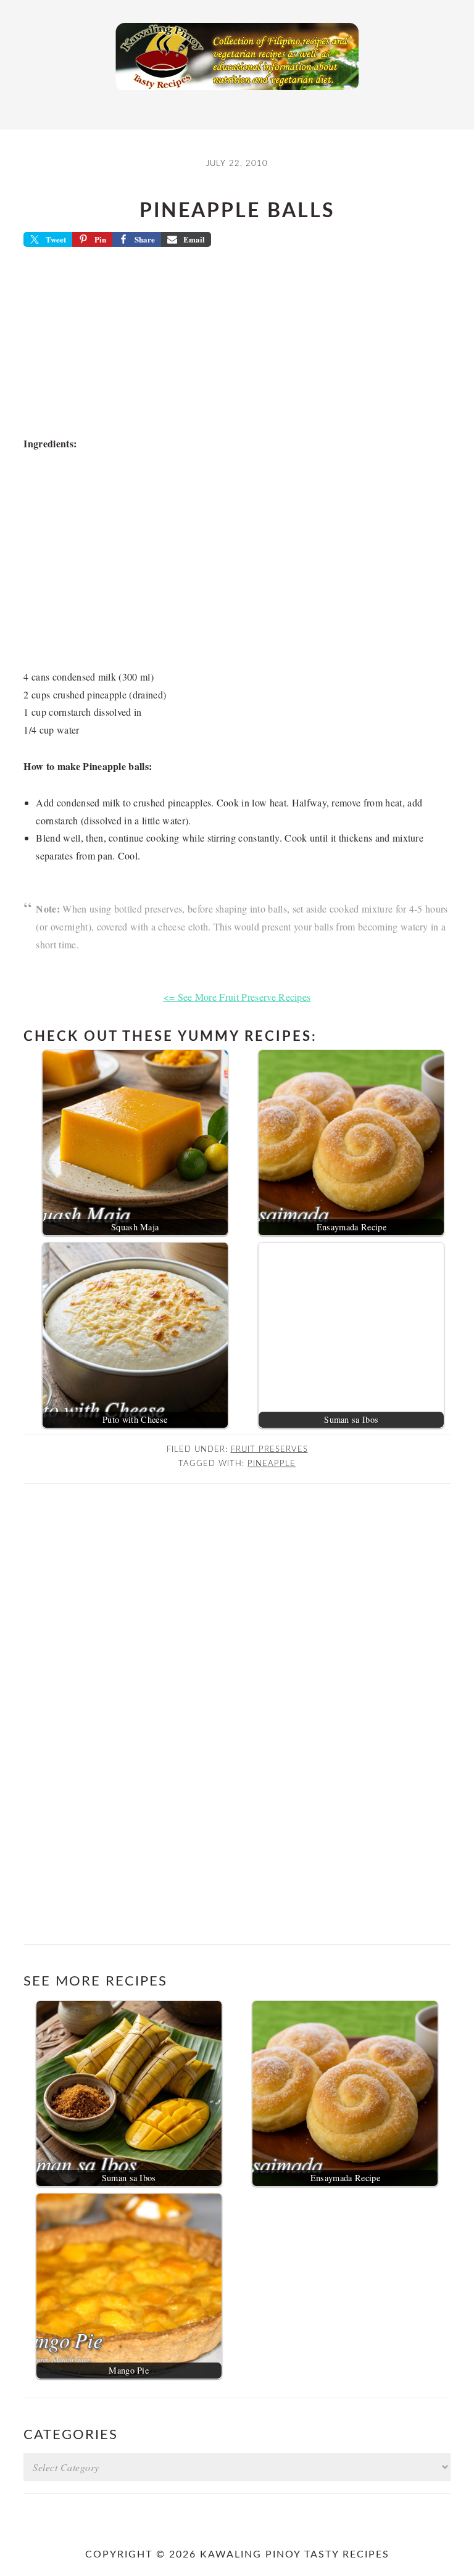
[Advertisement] (237, 346)
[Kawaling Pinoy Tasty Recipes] (237, 93)
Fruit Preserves (269, 1449)
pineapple (272, 1464)
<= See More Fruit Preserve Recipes (237, 997)
